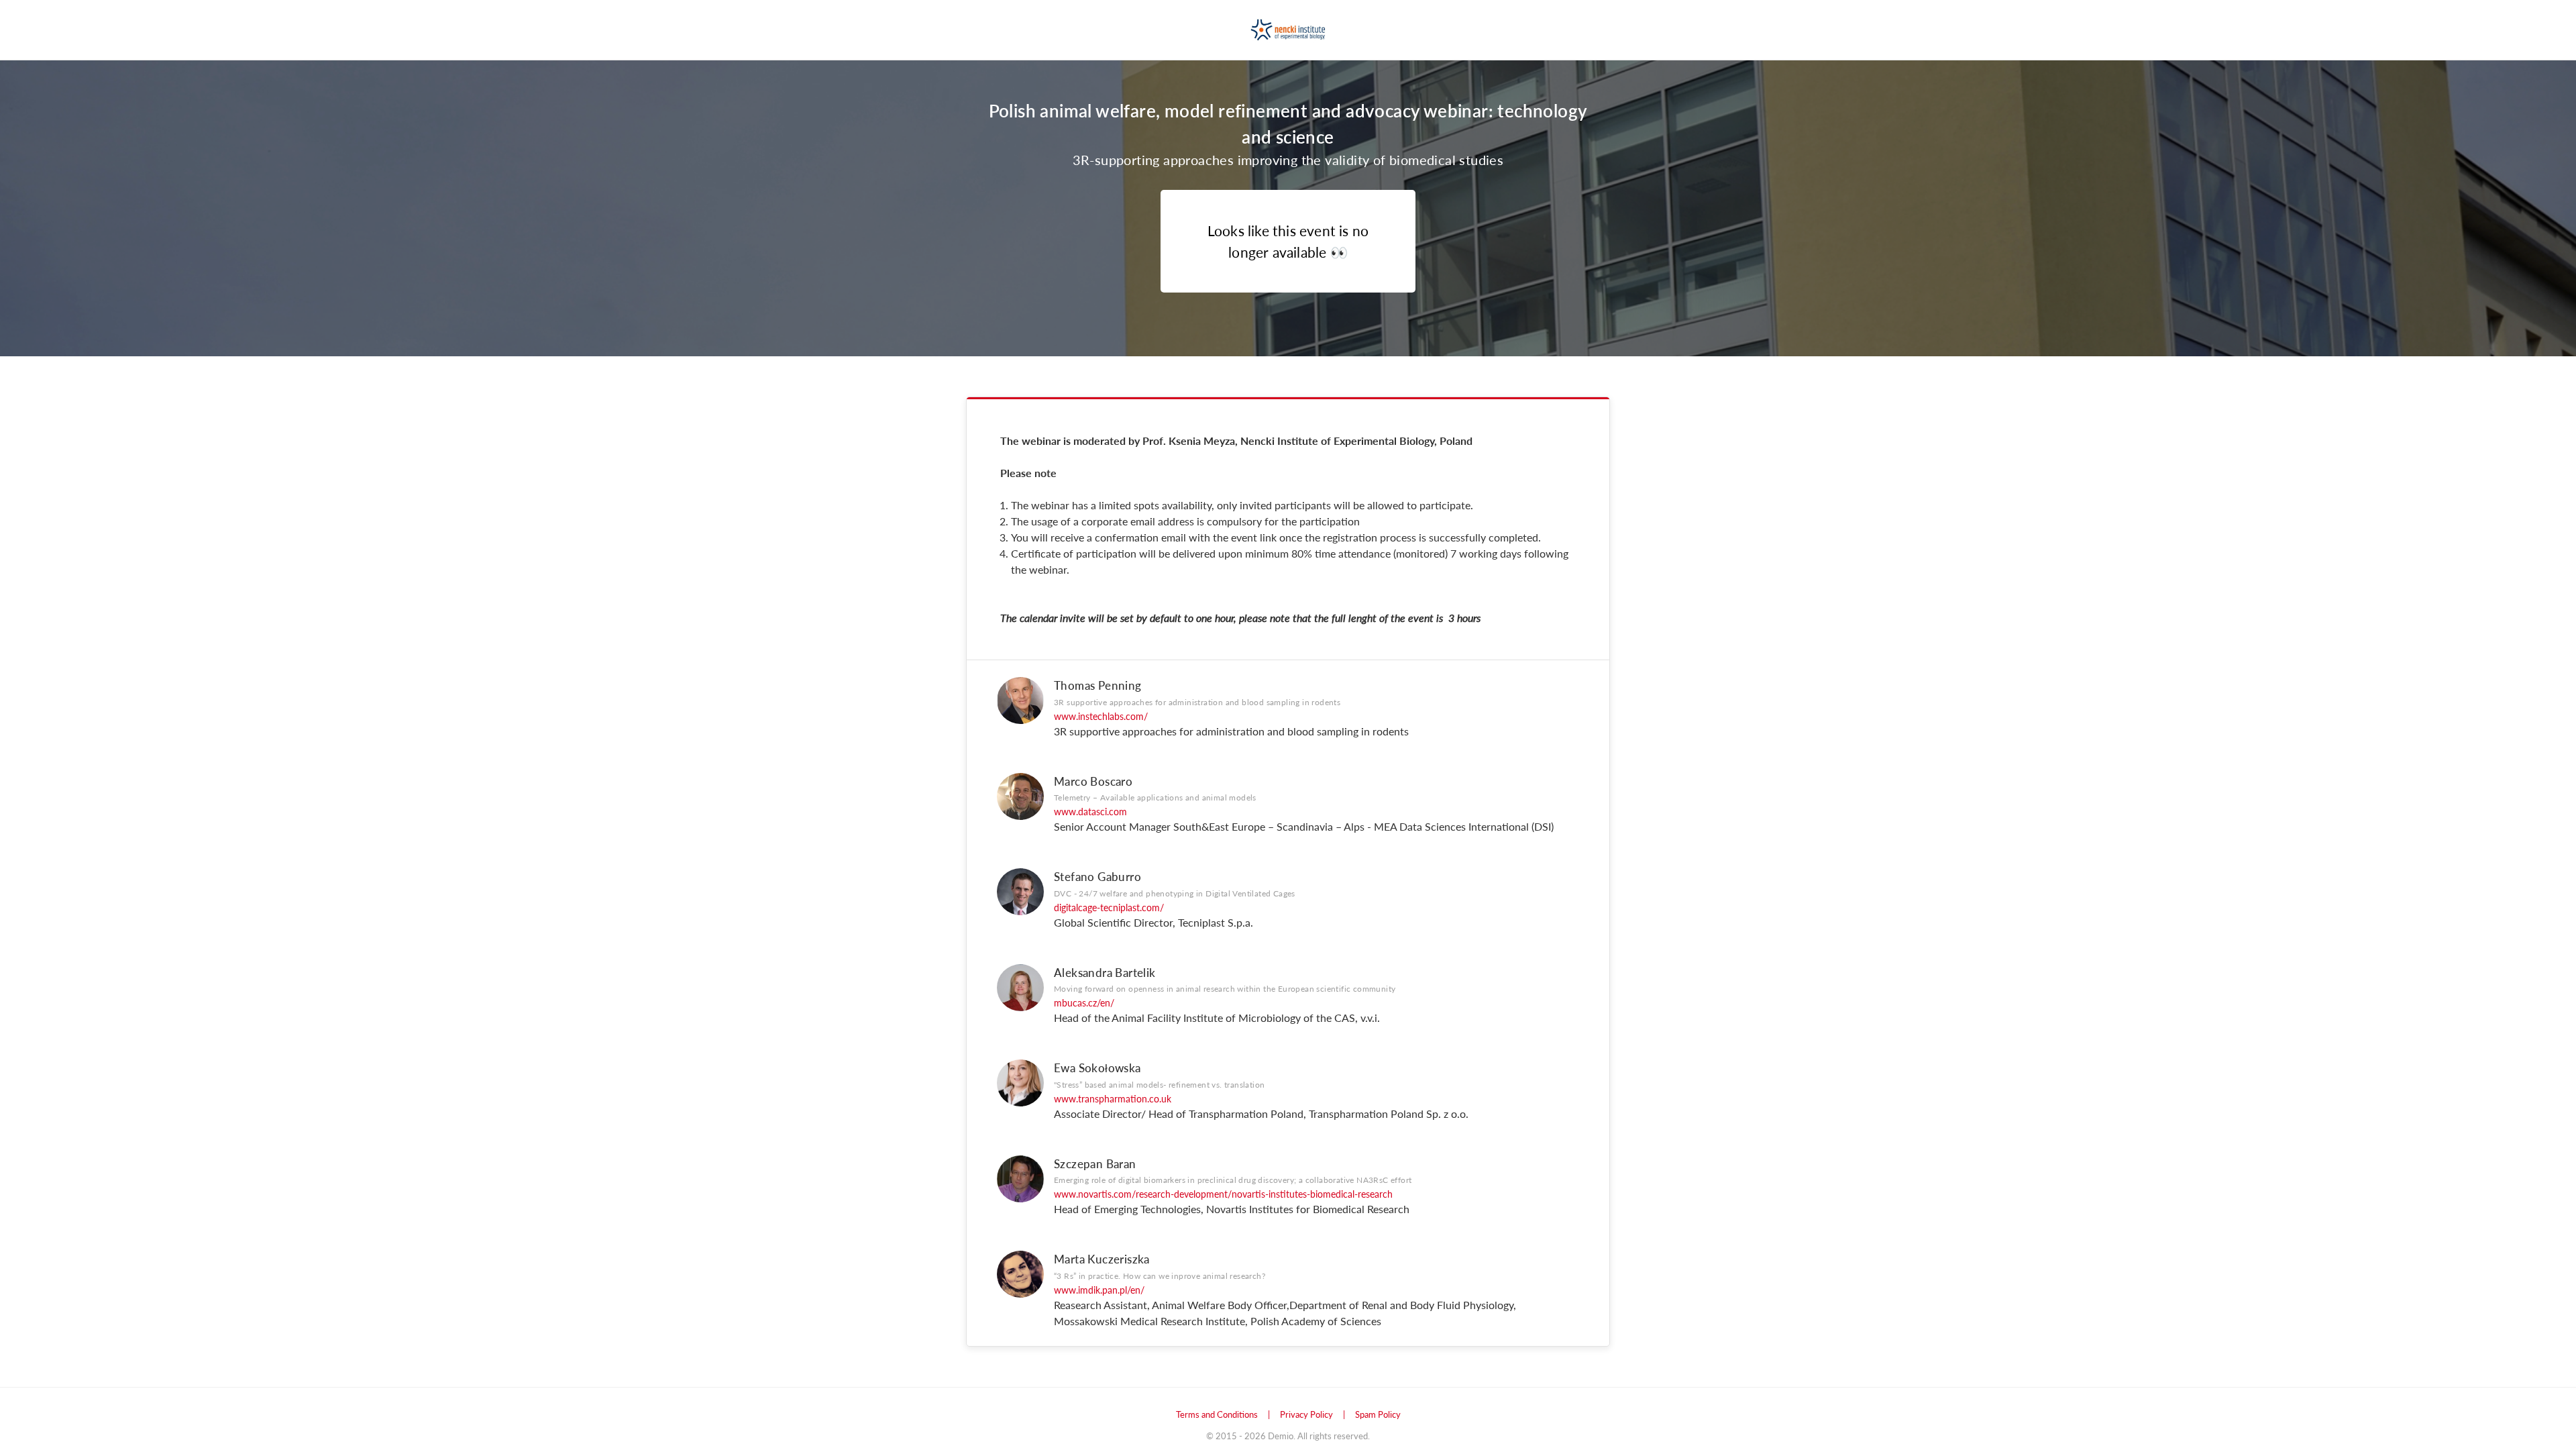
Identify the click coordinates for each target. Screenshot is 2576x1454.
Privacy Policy (1306, 1414)
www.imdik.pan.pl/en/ (1099, 1290)
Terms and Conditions (1217, 1414)
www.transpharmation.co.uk (1113, 1098)
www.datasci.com (1090, 811)
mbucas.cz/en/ (1084, 1002)
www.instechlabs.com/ (1101, 716)
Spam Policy (1378, 1414)
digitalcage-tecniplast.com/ (1109, 907)
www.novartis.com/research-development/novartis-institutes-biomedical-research (1223, 1194)
